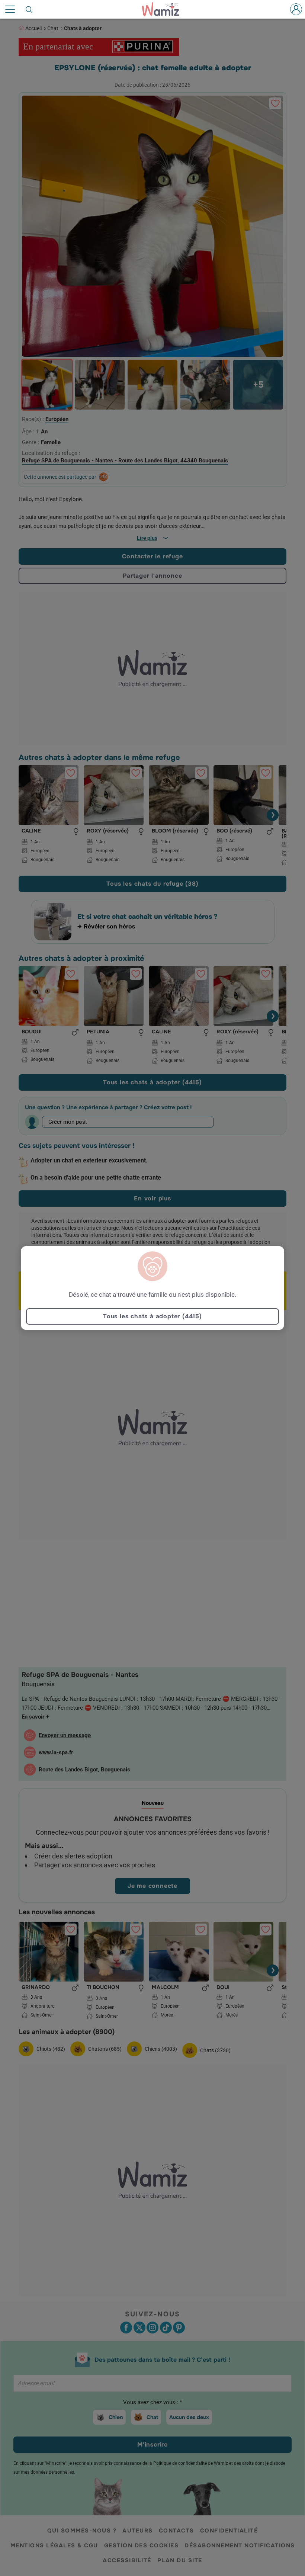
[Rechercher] (29, 9)
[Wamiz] (164, 9)
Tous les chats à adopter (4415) (152, 1316)
